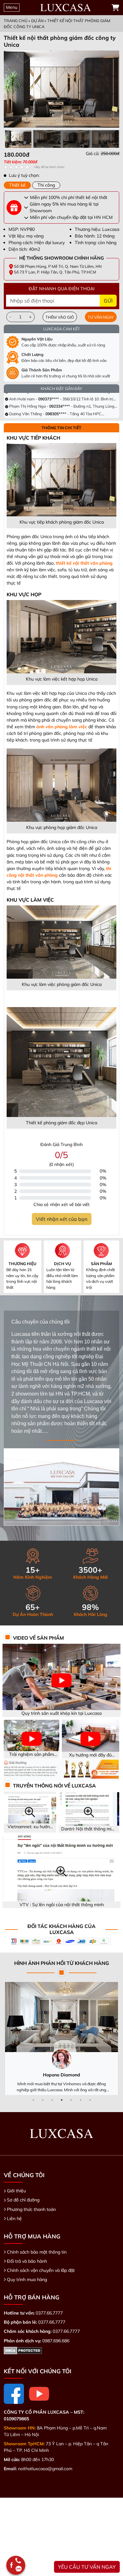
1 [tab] (33, 2100)
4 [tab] (61, 2100)
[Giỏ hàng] (115, 8)
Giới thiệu (16, 2191)
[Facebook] (14, 2394)
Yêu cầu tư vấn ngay (87, 2567)
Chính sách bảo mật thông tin (37, 2252)
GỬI (108, 301)
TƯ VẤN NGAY (101, 317)
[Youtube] (39, 2394)
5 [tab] (71, 2100)
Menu (12, 7)
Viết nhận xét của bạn (62, 1219)
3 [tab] (52, 2100)
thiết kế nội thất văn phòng (84, 563)
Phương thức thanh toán (31, 2209)
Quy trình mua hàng (27, 2279)
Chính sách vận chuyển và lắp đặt (41, 2270)
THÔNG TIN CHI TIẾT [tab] (61, 428)
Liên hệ (14, 2219)
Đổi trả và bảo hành (27, 2261)
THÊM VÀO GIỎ (60, 317)
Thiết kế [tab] (17, 185)
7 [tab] (90, 2100)
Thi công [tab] (46, 185)
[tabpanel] (61, 157)
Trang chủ (16, 21)
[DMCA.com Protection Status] (23, 2350)
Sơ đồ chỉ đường (23, 2200)
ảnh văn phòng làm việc (62, 727)
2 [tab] (43, 2100)
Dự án (37, 21)
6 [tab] (80, 2100)
